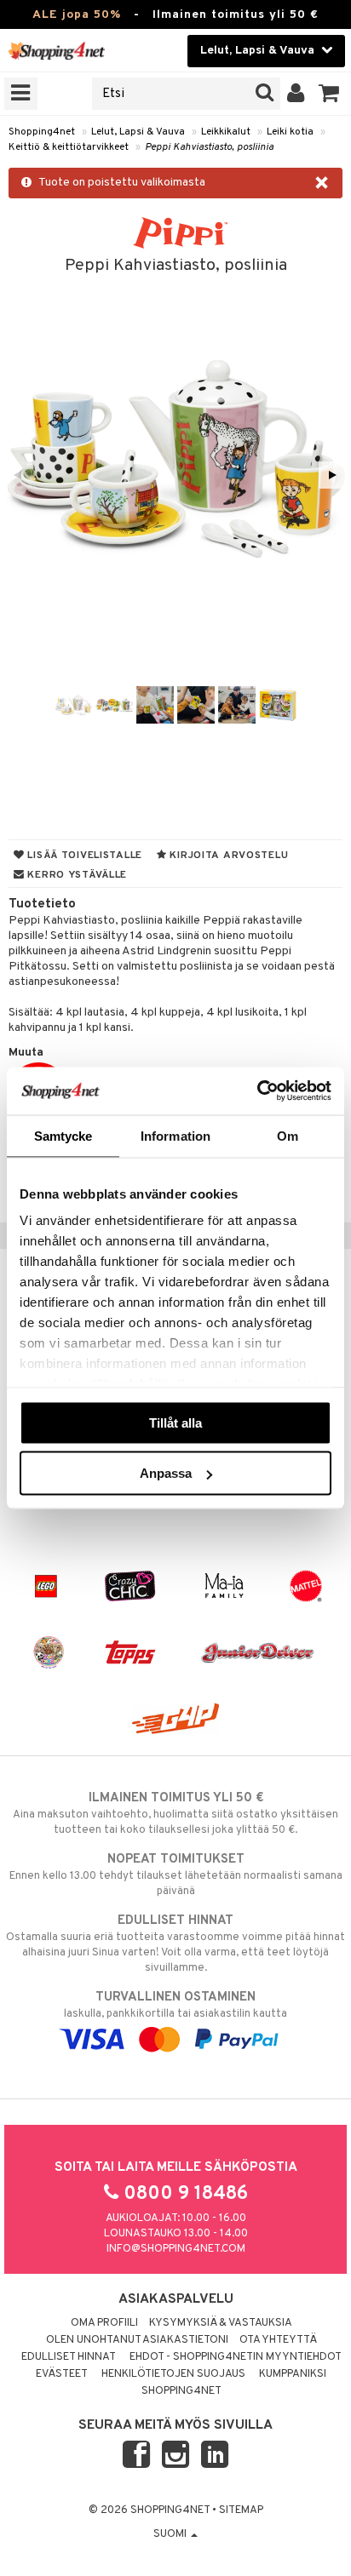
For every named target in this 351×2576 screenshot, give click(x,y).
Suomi (171, 2534)
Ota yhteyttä (278, 2340)
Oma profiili (104, 2323)
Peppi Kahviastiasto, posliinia (209, 147)
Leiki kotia (290, 132)
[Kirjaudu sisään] (296, 94)
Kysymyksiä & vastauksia (221, 2323)
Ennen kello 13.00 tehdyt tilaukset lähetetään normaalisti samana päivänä (176, 1875)
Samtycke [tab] (63, 1135)
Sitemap (241, 2510)
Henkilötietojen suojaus (173, 2374)
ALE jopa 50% (77, 15)
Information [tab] (175, 1135)
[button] (329, 94)
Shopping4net (42, 132)
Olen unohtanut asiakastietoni (137, 2340)
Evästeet (62, 2374)
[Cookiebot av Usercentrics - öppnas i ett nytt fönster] (257, 1091)
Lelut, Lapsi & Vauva (138, 132)
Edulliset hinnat (69, 2357)
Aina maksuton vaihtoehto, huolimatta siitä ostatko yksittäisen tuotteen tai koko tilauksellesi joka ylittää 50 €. (175, 1814)
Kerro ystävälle (76, 875)
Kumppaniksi (293, 2374)
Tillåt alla (175, 1422)
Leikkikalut (226, 132)
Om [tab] (288, 1135)
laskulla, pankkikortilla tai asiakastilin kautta (175, 2005)
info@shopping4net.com (176, 2249)
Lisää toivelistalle (83, 856)
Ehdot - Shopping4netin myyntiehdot (236, 2357)
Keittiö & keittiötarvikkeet (69, 147)
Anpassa (166, 1473)
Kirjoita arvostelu (228, 856)
